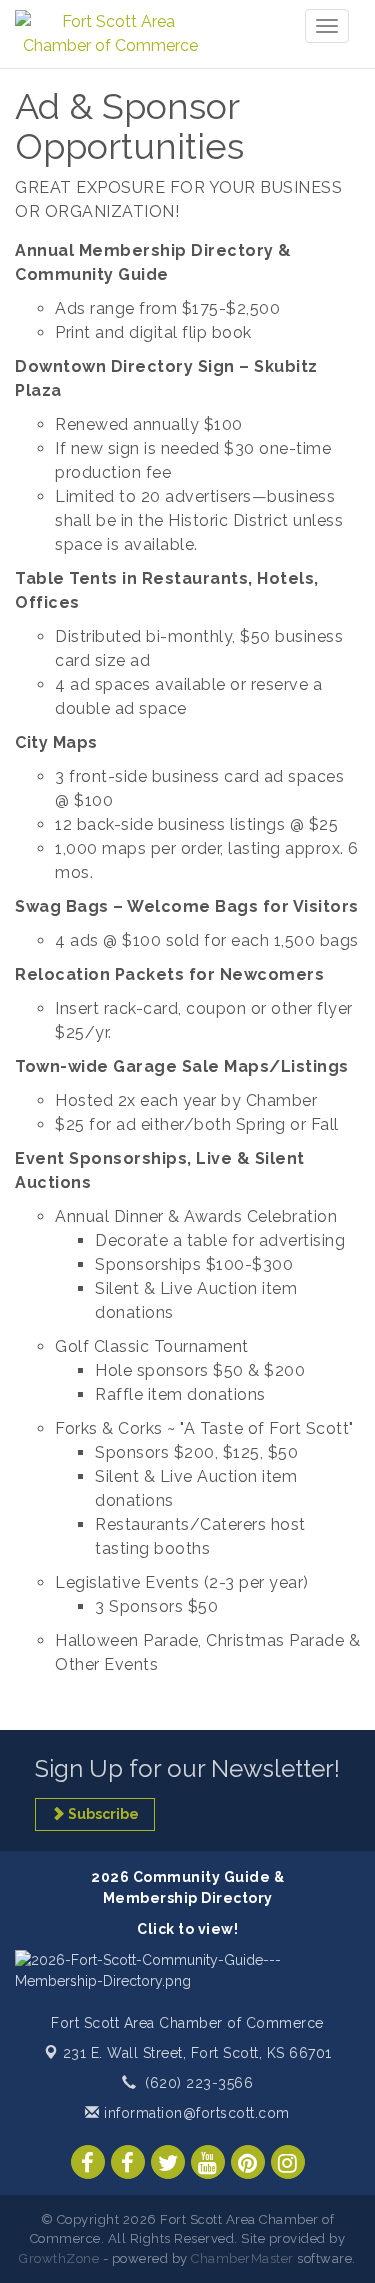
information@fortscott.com (195, 2113)
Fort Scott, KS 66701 (197, 2053)
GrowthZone (59, 2258)
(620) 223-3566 (199, 2083)
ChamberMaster (242, 2258)
